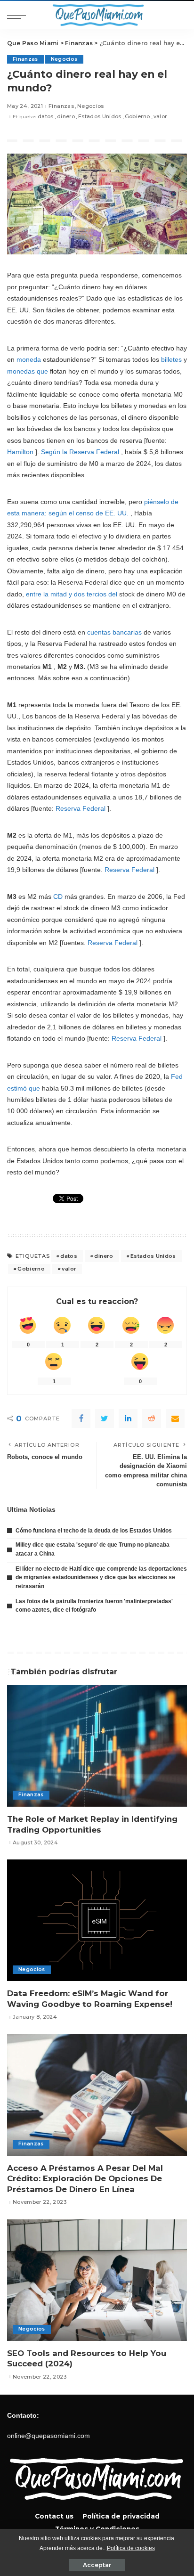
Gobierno (137, 117)
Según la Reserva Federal (80, 452)
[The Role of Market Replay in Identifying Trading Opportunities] (97, 1746)
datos (46, 117)
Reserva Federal (81, 808)
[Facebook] (81, 1418)
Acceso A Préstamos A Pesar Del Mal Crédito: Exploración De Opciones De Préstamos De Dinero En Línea (85, 2179)
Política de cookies (131, 2548)
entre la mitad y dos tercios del (72, 594)
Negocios (64, 59)
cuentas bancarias (114, 632)
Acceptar (97, 2565)
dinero (66, 117)
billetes (171, 359)
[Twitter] (105, 1418)
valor (160, 117)
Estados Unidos (100, 117)
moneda (29, 359)
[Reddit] (152, 1418)
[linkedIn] (128, 1418)
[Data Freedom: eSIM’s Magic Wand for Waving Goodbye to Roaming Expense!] (97, 1920)
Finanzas (25, 59)
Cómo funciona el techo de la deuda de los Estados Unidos (94, 1531)
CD (58, 897)
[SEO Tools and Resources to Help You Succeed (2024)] (97, 2280)
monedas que (28, 371)
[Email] (175, 1418)
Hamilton (20, 452)
